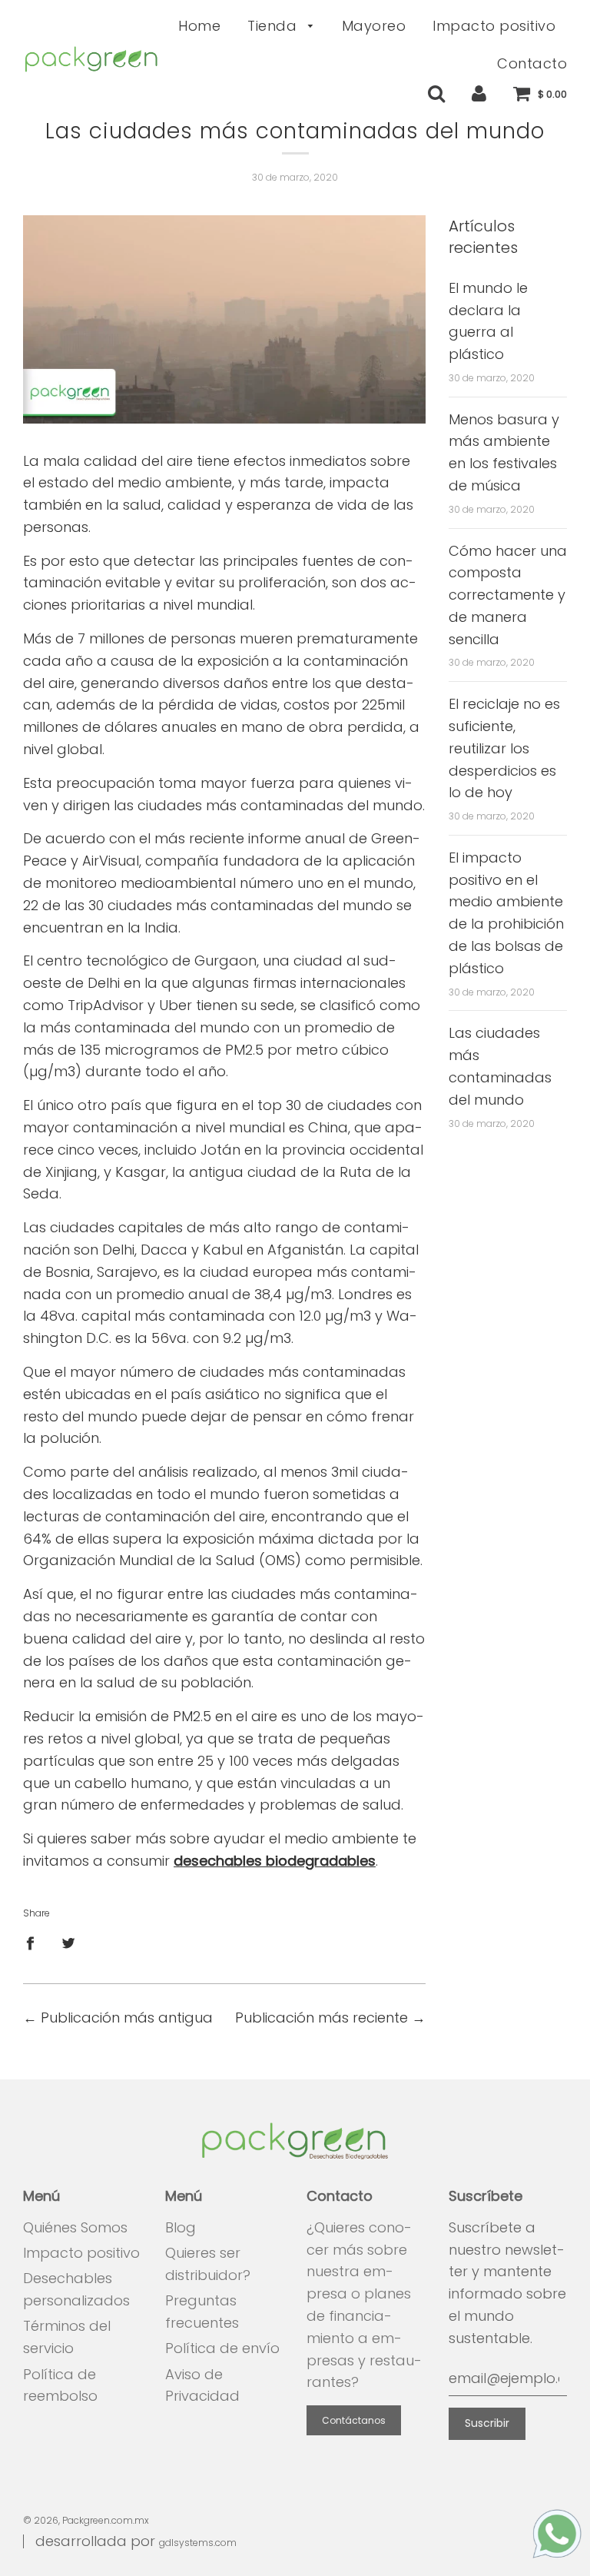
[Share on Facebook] (35, 1943)
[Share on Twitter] (69, 1943)
